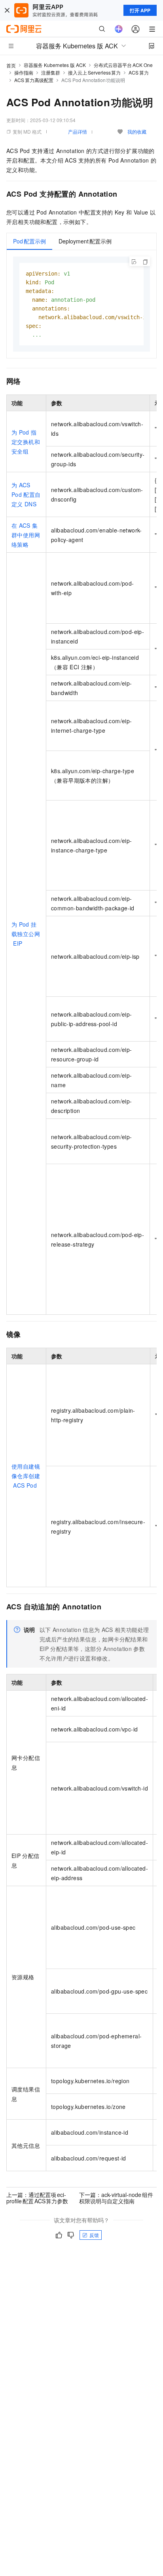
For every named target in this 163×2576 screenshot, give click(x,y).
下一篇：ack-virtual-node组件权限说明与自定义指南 (116, 2198)
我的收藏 (137, 131)
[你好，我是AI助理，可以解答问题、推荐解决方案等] (119, 29)
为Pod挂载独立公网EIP (26, 934)
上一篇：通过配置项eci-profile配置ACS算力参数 (37, 2198)
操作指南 (24, 72)
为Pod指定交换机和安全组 (26, 442)
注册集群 (51, 72)
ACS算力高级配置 (34, 80)
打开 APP (140, 10)
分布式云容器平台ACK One (123, 65)
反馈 (94, 2235)
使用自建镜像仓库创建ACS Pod (26, 1476)
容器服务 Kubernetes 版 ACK (55, 65)
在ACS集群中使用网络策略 (26, 535)
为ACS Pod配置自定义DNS (26, 494)
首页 (11, 65)
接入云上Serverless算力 (94, 72)
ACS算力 (139, 72)
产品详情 (78, 131)
